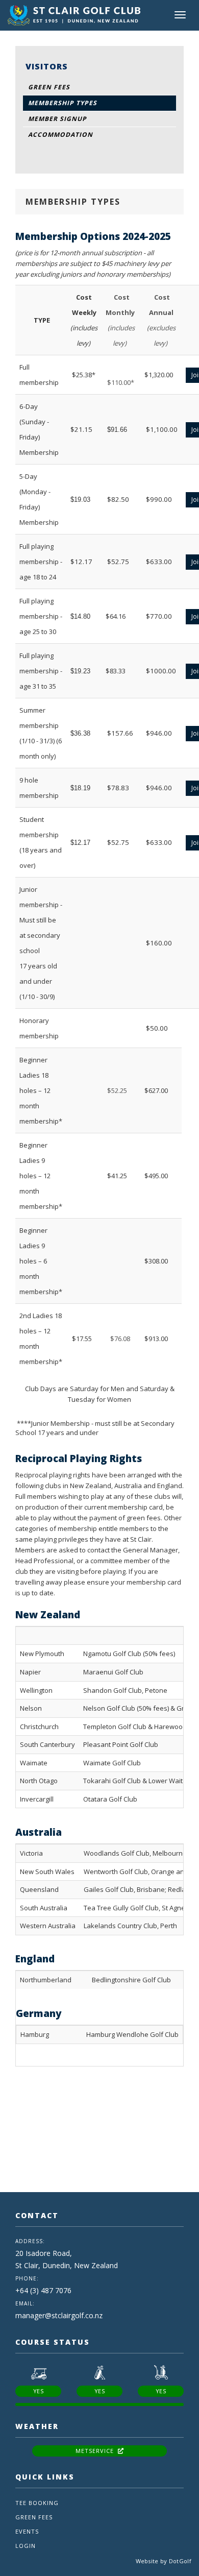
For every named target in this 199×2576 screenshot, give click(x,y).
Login (26, 2546)
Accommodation (60, 135)
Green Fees (49, 87)
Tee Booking (37, 2503)
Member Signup (57, 119)
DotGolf (180, 2561)
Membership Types (63, 103)
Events (27, 2531)
